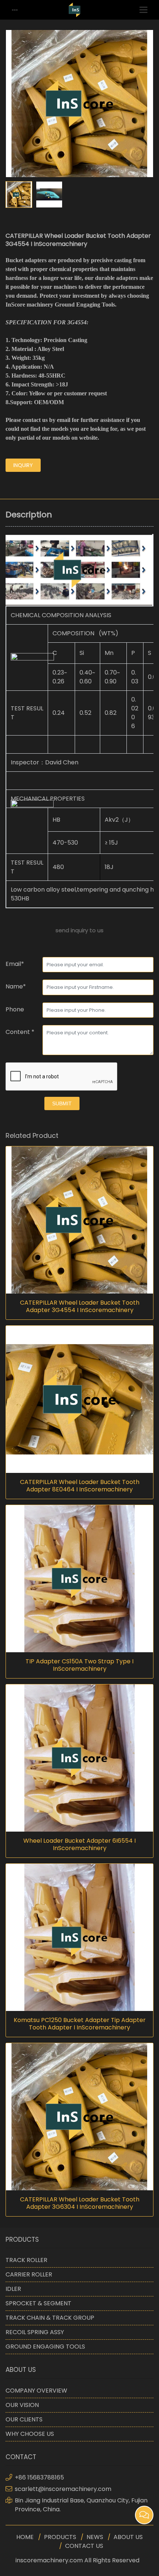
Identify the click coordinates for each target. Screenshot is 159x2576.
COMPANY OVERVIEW (36, 2391)
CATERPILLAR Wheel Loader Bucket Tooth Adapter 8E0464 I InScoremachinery (80, 1486)
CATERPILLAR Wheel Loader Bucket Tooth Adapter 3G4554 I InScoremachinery (80, 1306)
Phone (15, 1009)
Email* (15, 964)
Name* (16, 986)
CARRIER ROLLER (29, 2274)
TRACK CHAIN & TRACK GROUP (50, 2318)
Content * (20, 1032)
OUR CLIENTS (24, 2419)
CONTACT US (84, 2546)
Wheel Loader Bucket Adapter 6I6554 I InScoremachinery (79, 1845)
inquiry (23, 465)
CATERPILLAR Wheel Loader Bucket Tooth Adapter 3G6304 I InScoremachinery (80, 2203)
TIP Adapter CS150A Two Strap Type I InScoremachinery (79, 1665)
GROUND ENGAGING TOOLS (45, 2347)
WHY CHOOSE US (30, 2434)
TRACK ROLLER (26, 2260)
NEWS (95, 2537)
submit (62, 1103)
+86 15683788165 (39, 2477)
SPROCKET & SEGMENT (38, 2303)
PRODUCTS (60, 2537)
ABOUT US (128, 2537)
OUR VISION (22, 2405)
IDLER (13, 2289)
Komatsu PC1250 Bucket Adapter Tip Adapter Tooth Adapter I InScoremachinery (80, 2024)
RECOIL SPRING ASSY (35, 2332)
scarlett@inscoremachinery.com (63, 2489)
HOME (25, 2537)
